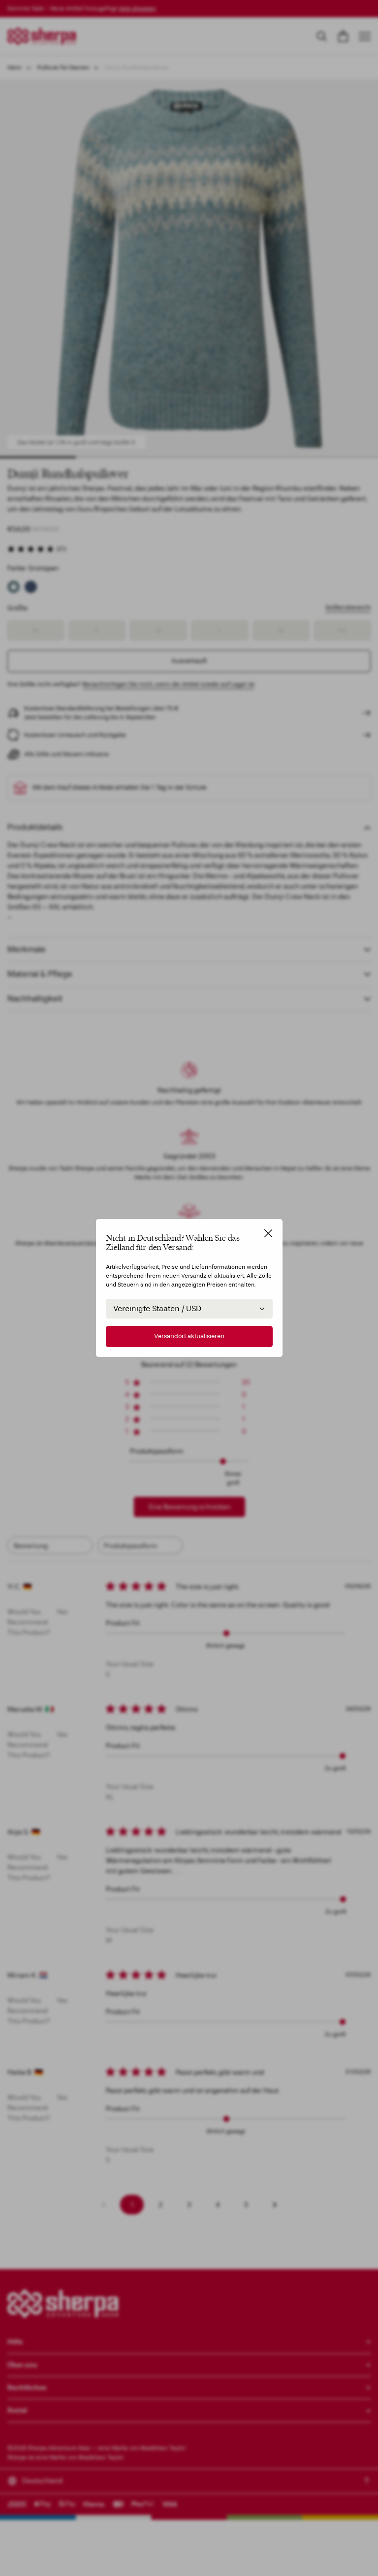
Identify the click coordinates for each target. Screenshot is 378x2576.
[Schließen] (268, 1233)
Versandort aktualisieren (189, 1336)
